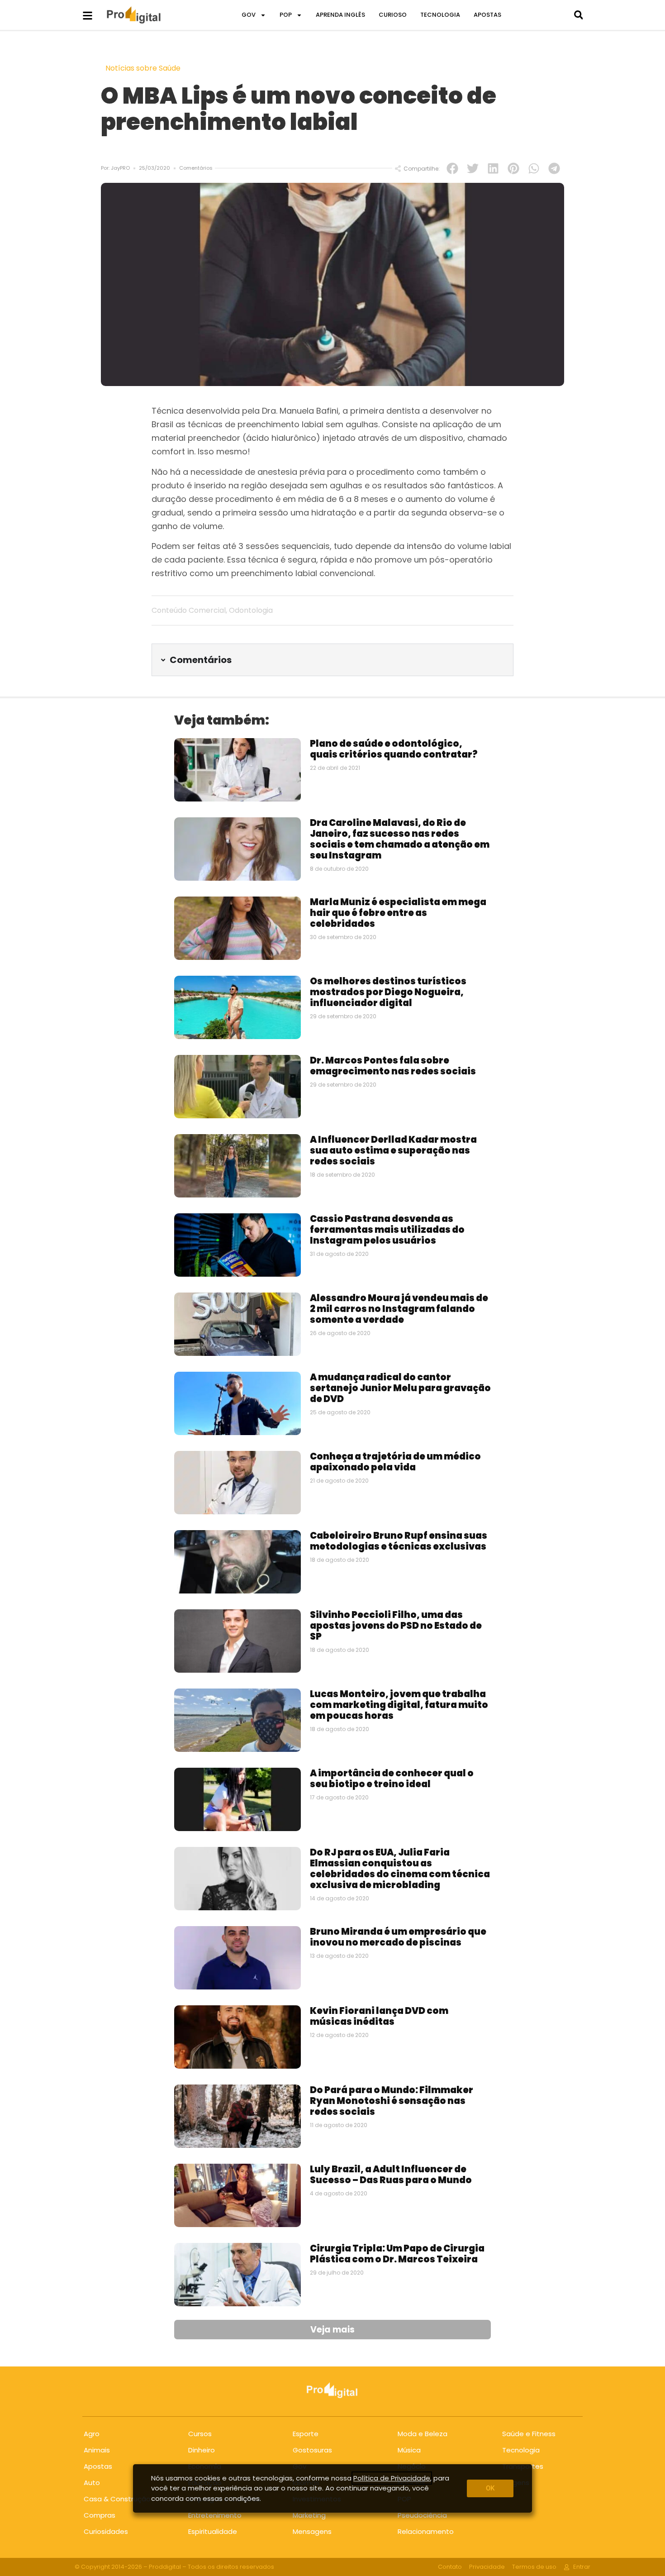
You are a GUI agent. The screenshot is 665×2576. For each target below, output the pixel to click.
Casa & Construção (117, 2499)
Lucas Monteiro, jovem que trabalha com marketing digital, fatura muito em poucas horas (399, 1705)
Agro (92, 2434)
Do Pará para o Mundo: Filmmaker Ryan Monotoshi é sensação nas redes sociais (392, 2101)
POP (286, 15)
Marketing (309, 2515)
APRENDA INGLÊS (340, 15)
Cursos (200, 2434)
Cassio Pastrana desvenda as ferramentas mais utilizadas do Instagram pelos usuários (387, 1230)
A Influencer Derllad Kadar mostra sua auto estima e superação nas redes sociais (393, 1150)
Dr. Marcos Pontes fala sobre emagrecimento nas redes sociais (393, 1066)
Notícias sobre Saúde (143, 68)
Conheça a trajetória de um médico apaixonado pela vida (395, 1462)
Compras (100, 2515)
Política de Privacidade (392, 2478)
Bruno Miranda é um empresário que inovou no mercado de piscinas (398, 1937)
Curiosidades (106, 2531)
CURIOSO (393, 15)
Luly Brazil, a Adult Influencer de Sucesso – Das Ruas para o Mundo (391, 2175)
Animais (97, 2450)
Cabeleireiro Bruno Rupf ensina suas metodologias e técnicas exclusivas (399, 1541)
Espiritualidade (213, 2531)
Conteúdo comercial (189, 610)
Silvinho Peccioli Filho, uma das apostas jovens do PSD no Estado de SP (396, 1626)
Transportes (523, 2466)
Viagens (516, 2483)
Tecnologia (521, 2450)
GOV (249, 15)
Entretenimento (215, 2515)
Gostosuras (312, 2450)
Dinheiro (202, 2450)
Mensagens (312, 2531)
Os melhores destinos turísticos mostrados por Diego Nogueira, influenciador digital (388, 992)
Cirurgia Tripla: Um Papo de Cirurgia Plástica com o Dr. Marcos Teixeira (397, 2254)
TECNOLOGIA (440, 15)
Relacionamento (426, 2531)
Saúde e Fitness (529, 2434)
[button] (578, 15)
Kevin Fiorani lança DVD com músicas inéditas (379, 2016)
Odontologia (251, 610)
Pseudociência (422, 2515)
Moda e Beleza (423, 2434)
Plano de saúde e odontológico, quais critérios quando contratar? (394, 749)
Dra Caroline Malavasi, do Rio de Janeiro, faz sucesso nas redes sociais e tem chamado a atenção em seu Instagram (400, 839)
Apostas (98, 2466)
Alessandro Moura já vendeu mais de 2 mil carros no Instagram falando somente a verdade (399, 1309)
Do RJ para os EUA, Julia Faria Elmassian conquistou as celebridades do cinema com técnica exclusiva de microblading (400, 1869)
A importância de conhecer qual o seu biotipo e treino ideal (392, 1779)
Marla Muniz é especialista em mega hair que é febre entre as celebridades (398, 913)
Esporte (306, 2434)
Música (409, 2450)
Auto (92, 2483)
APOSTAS (487, 15)
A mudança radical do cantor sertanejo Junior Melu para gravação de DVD (400, 1388)
